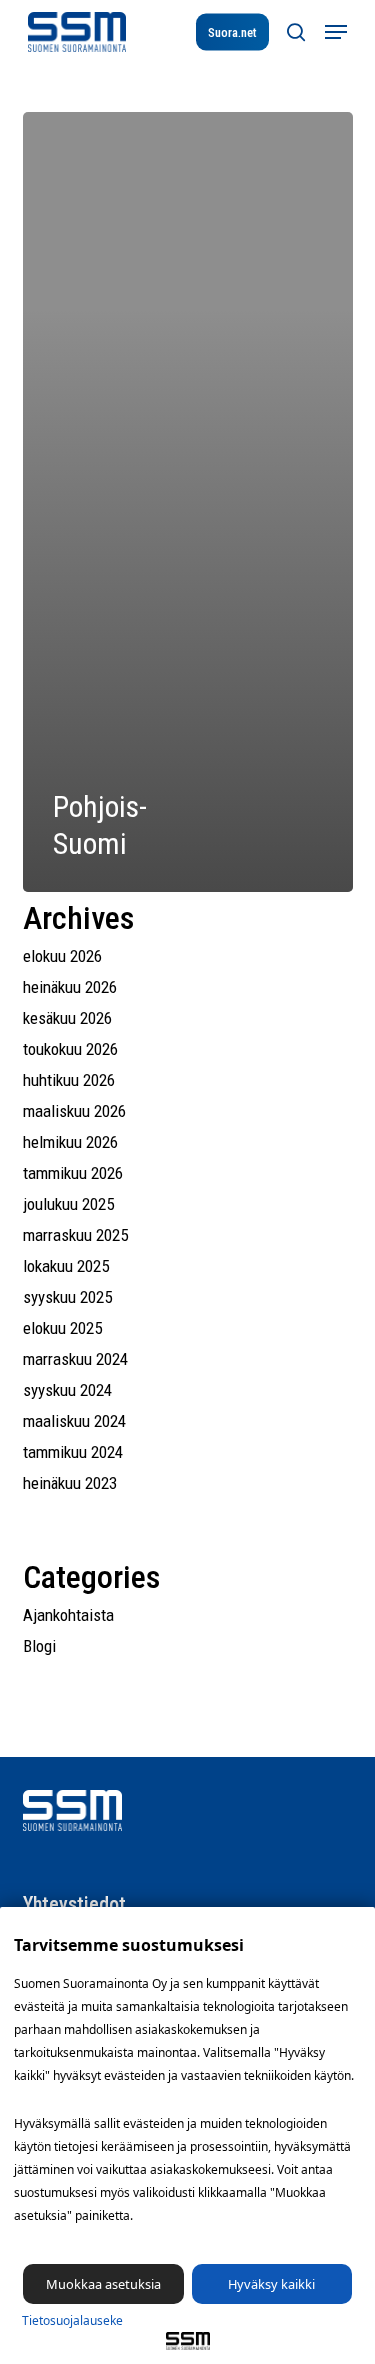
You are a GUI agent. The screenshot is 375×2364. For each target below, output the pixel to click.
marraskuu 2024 (75, 1359)
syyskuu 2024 (67, 1390)
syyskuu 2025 (67, 1297)
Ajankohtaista (68, 1615)
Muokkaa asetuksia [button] (103, 2284)
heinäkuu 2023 (70, 1483)
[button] (336, 32)
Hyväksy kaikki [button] (271, 2284)
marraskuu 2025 (75, 1235)
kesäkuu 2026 (67, 1018)
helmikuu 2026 (70, 1142)
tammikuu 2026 (73, 1173)
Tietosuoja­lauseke (72, 2320)
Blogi (39, 1646)
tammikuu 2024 (73, 1452)
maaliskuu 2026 (74, 1111)
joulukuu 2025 (68, 1204)
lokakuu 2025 (66, 1266)
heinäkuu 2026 (70, 987)
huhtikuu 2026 (69, 1080)
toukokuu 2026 (70, 1049)
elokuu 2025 (62, 1328)
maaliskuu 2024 (74, 1421)
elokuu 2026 (62, 956)
